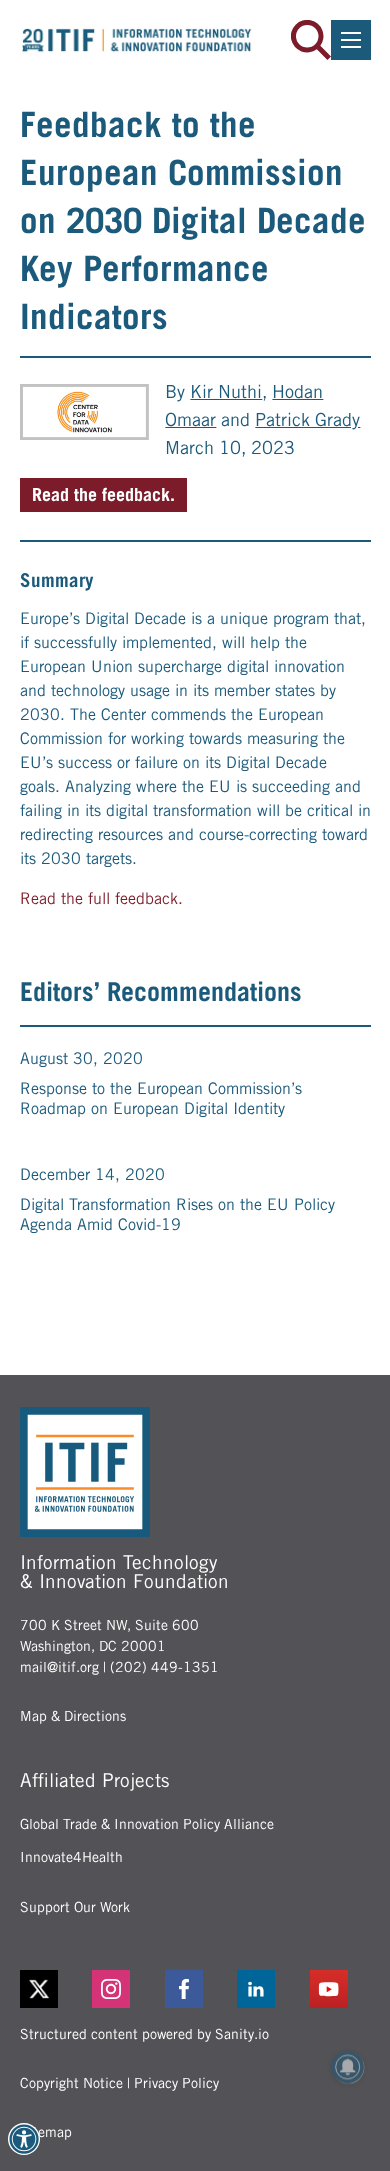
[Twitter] (39, 1989)
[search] (311, 40)
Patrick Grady (307, 419)
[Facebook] (195, 1989)
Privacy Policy (176, 2083)
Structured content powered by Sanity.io (144, 2034)
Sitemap (46, 2132)
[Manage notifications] (348, 2067)
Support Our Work (75, 1907)
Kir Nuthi (226, 391)
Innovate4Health (71, 1857)
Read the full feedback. (101, 898)
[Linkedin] (267, 1989)
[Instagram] (122, 1989)
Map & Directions (73, 1716)
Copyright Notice (71, 2083)
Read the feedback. (103, 494)
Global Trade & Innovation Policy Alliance (147, 1824)
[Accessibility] (24, 2139)
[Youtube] (340, 1989)
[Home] (137, 40)
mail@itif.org (59, 1667)
